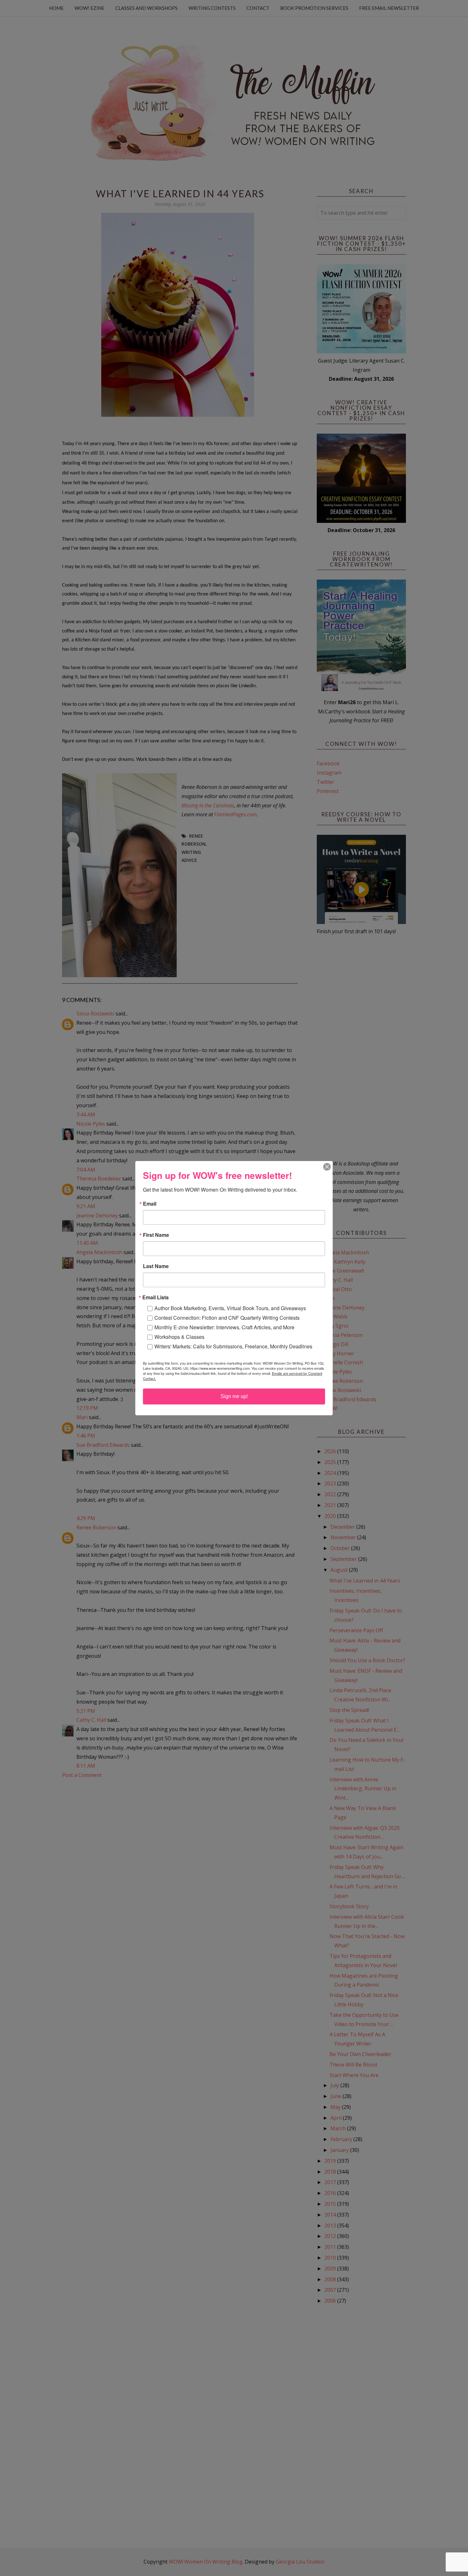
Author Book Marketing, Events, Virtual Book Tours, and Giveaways (230, 1308)
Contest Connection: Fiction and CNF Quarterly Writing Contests (227, 1318)
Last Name (156, 1266)
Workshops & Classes (179, 1337)
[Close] (327, 1167)
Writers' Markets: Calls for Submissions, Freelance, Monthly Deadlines (233, 1346)
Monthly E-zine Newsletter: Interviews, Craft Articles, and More (224, 1327)
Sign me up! (234, 1396)
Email (150, 1204)
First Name (156, 1235)
